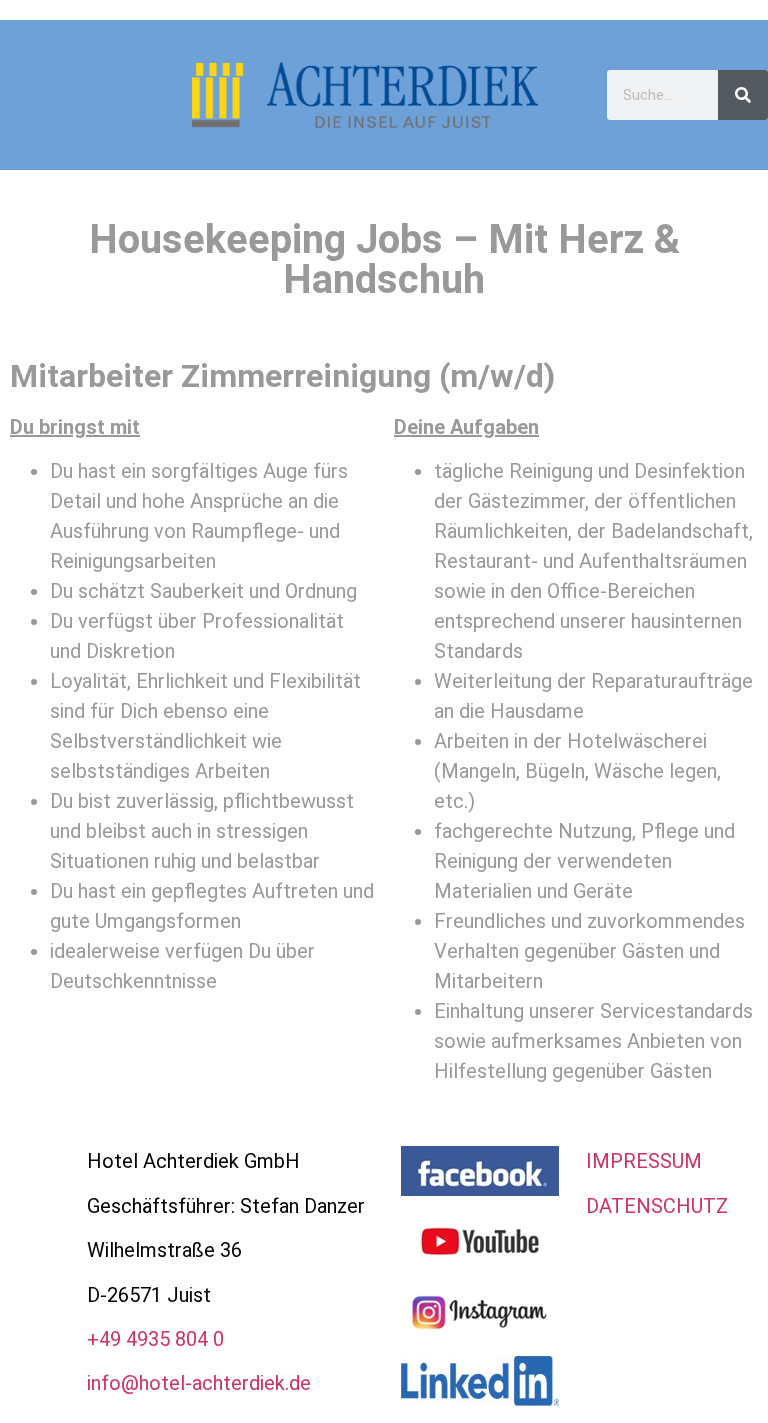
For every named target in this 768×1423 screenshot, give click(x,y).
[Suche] (743, 95)
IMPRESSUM (644, 1161)
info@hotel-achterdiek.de (199, 1383)
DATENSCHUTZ (657, 1206)
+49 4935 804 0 (155, 1339)
